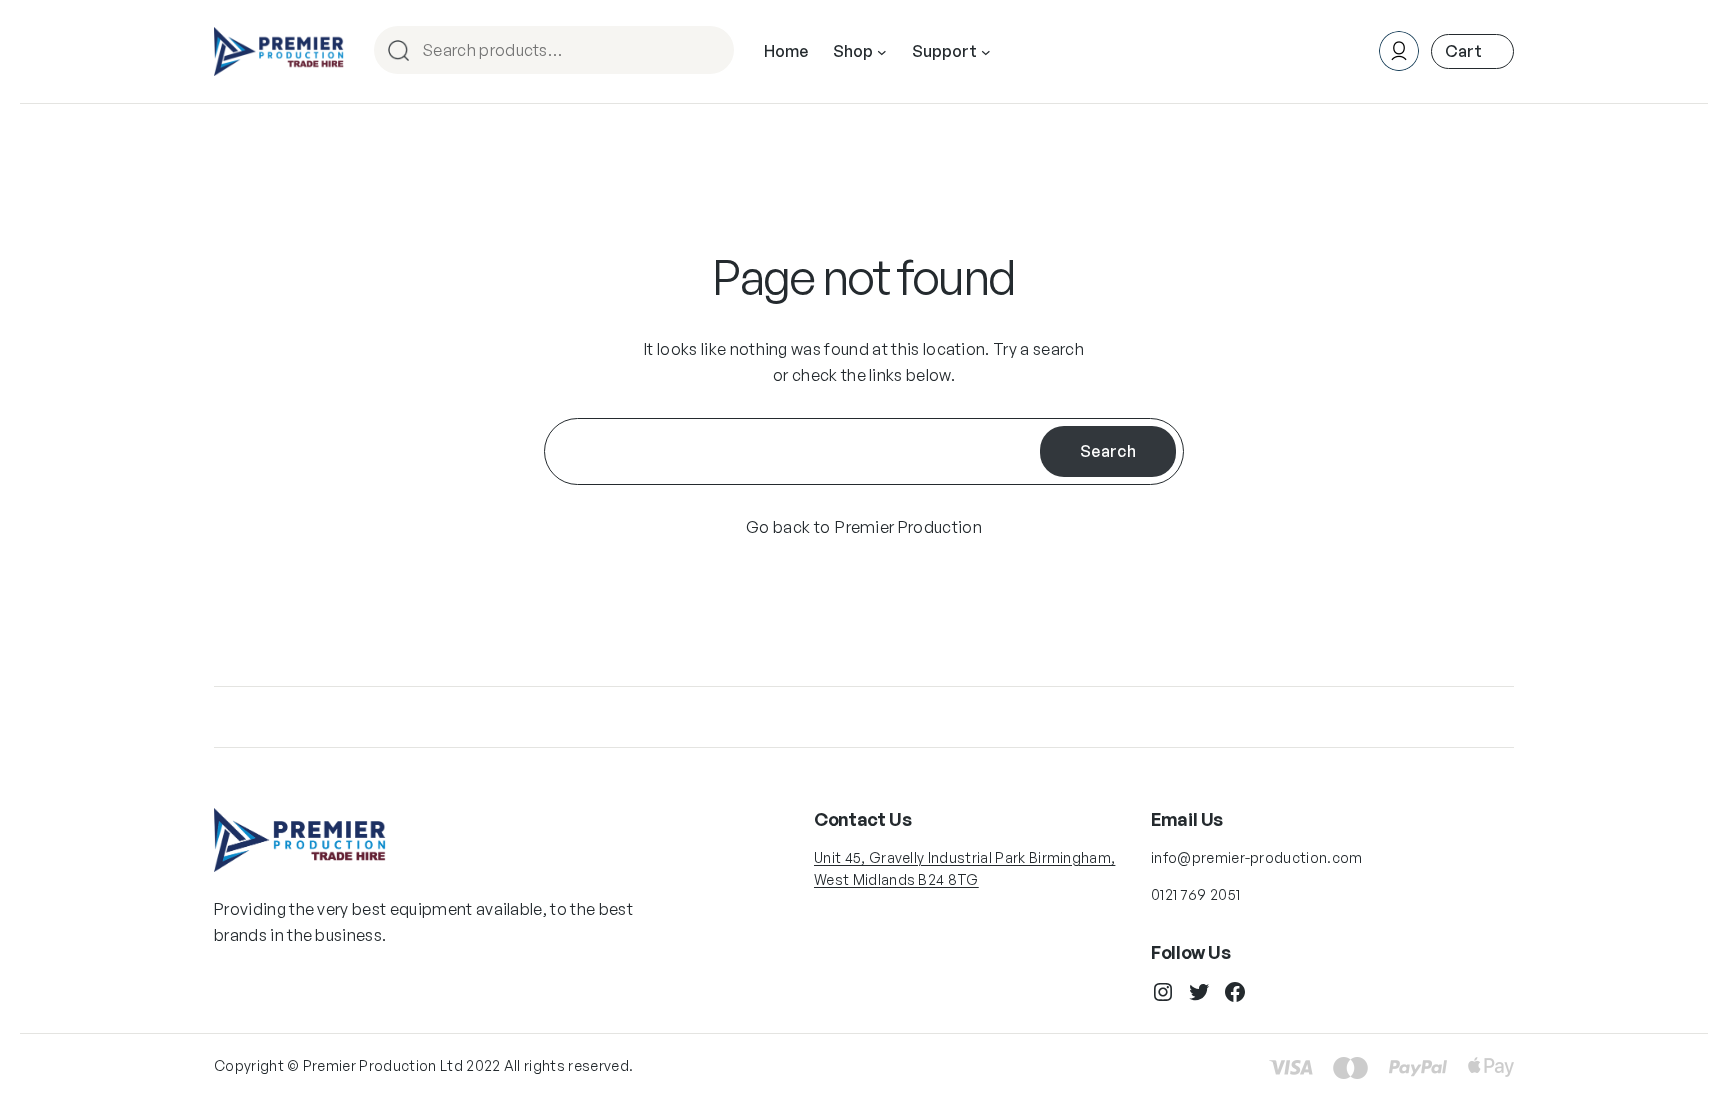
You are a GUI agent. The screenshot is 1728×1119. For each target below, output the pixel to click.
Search (710, 51)
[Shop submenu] (882, 52)
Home (786, 51)
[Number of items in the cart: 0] (1472, 51)
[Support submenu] (986, 52)
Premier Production (908, 527)
